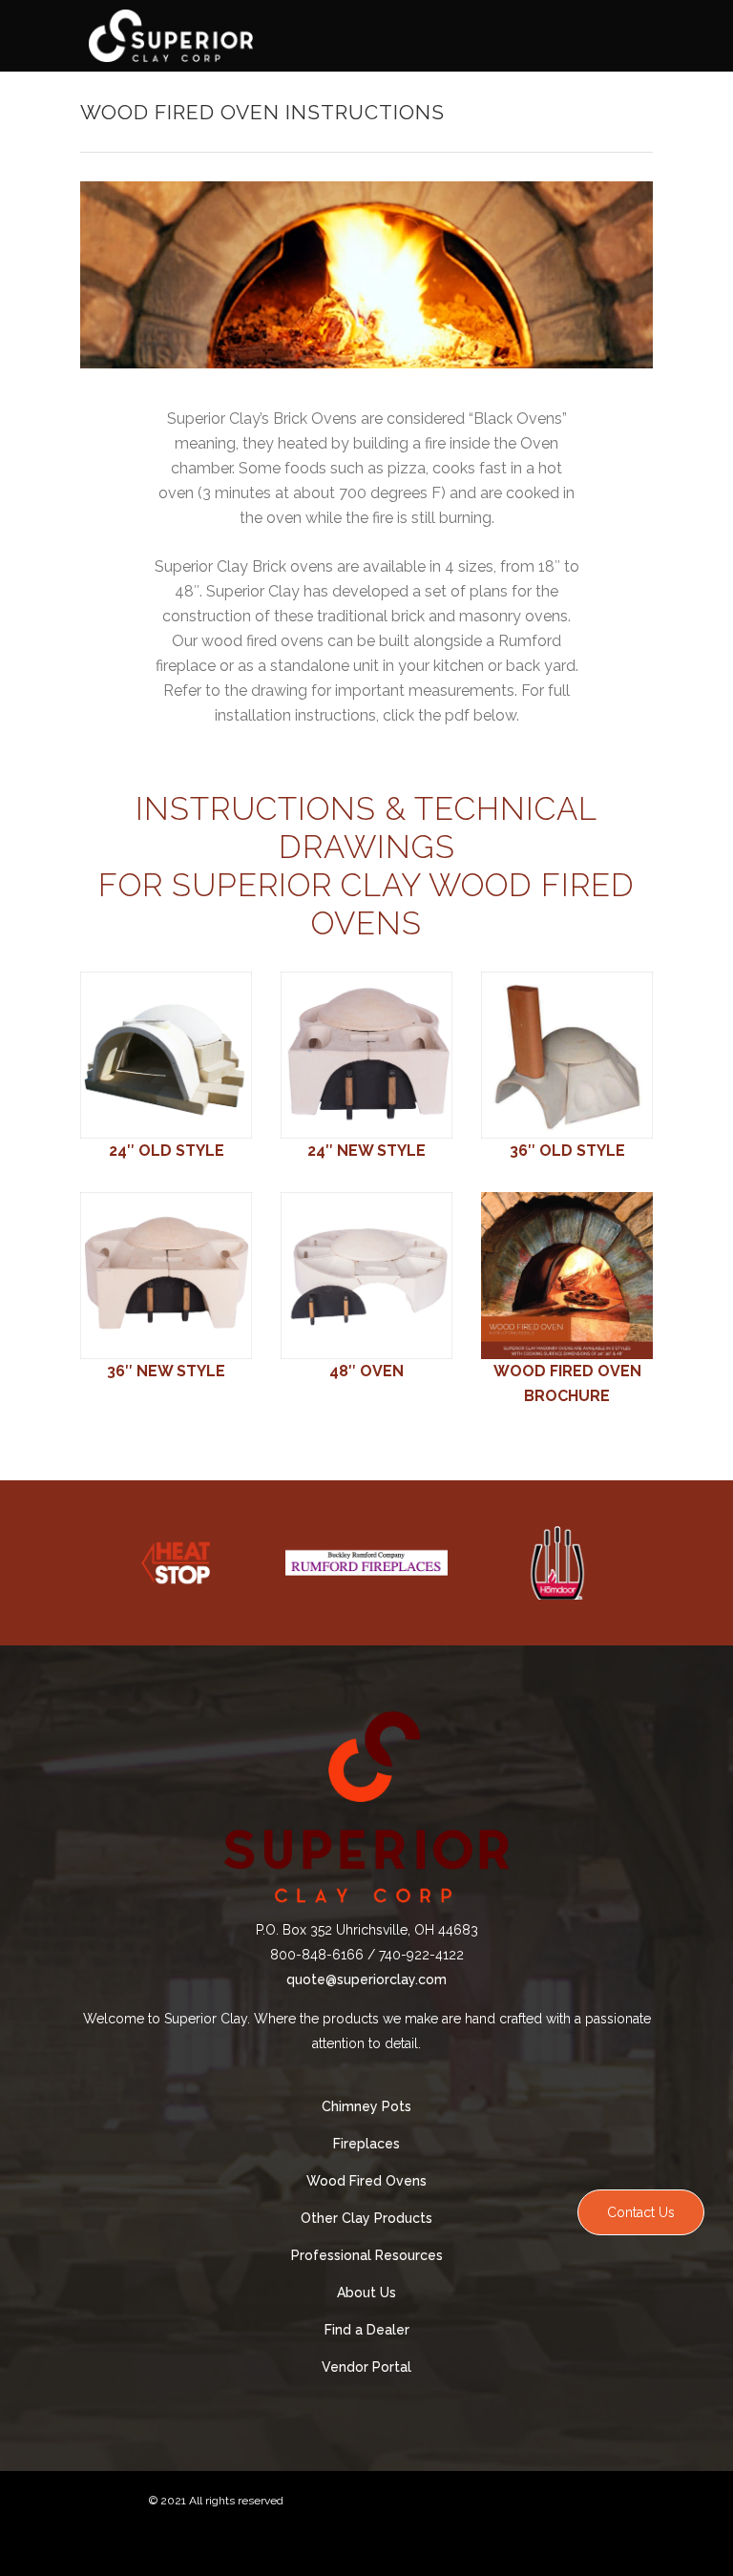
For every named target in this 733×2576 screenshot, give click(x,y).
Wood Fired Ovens (366, 2181)
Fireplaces (366, 2144)
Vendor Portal (366, 2367)
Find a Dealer (367, 2330)
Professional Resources (367, 2255)
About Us (366, 2293)
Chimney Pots (366, 2106)
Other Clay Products (366, 2218)
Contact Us (641, 2212)
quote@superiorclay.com (366, 1979)
